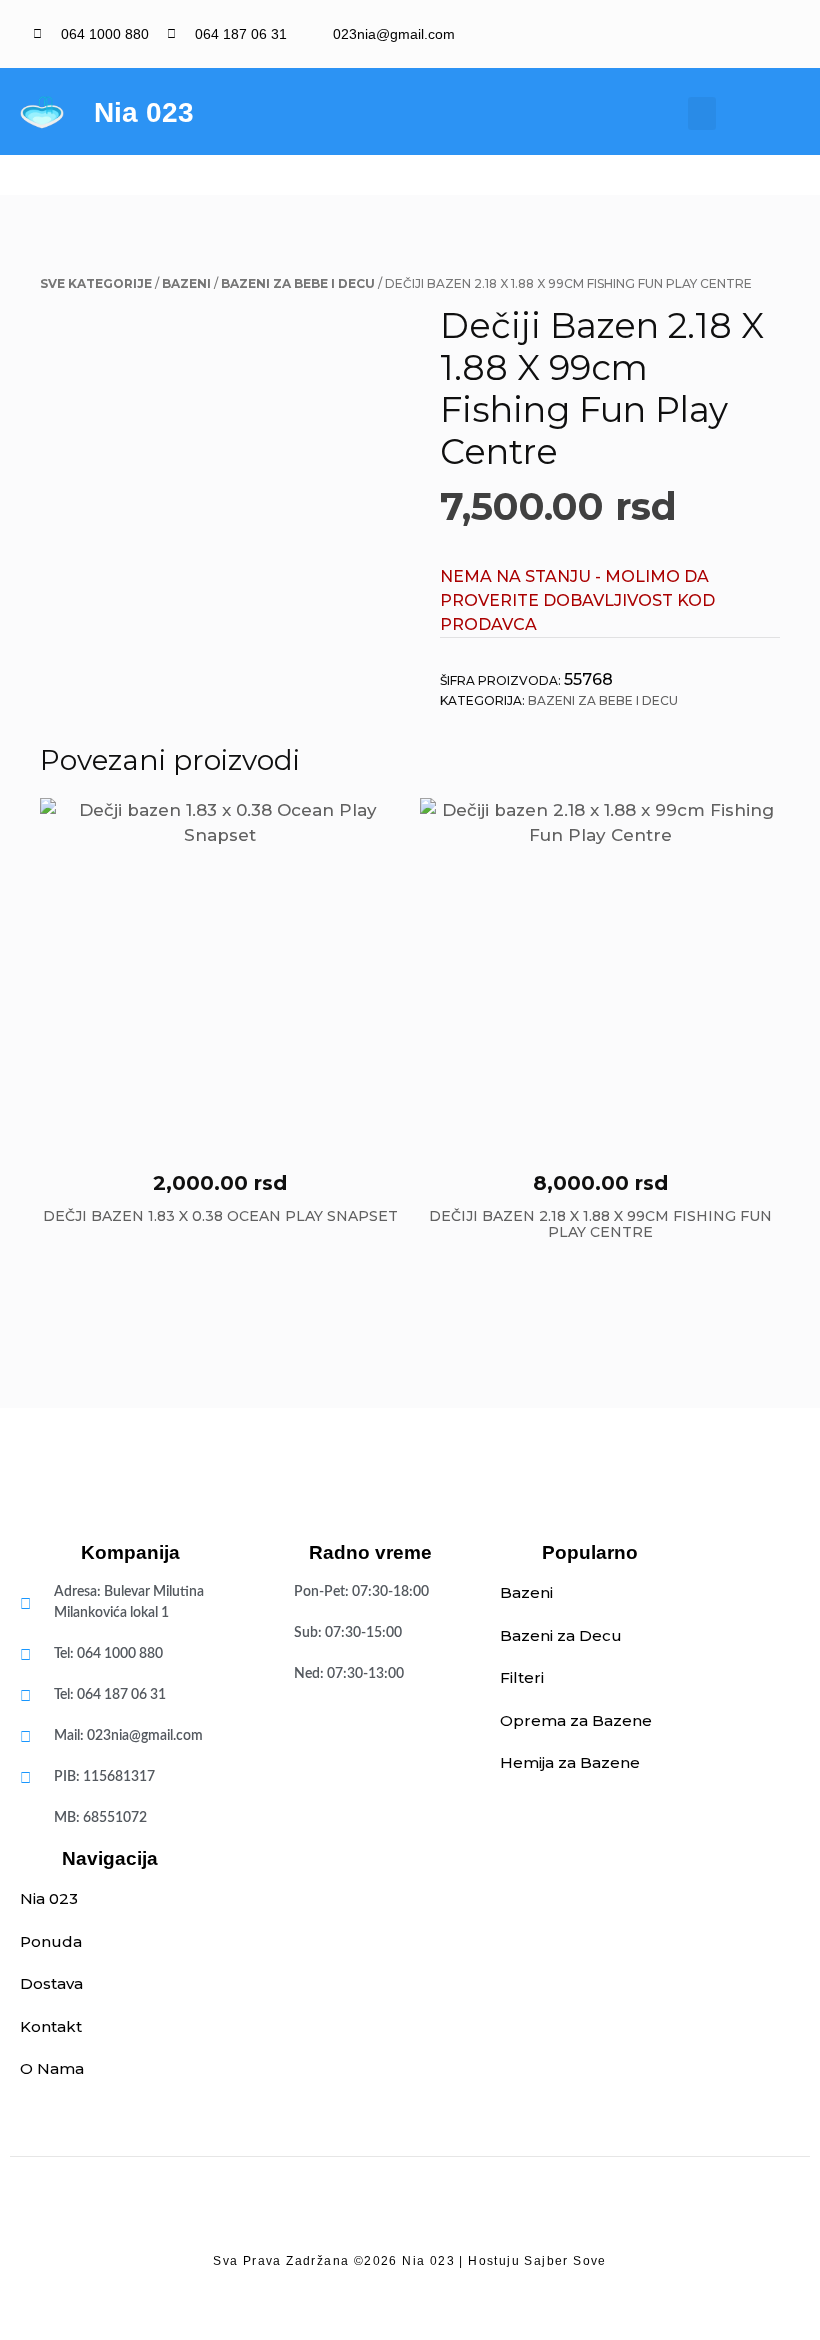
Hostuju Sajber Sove (537, 2261)
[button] (702, 113)
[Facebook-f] (743, 34)
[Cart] (772, 113)
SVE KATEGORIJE (96, 283)
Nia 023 (144, 112)
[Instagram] (776, 34)
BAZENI (186, 283)
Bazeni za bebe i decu (298, 283)
